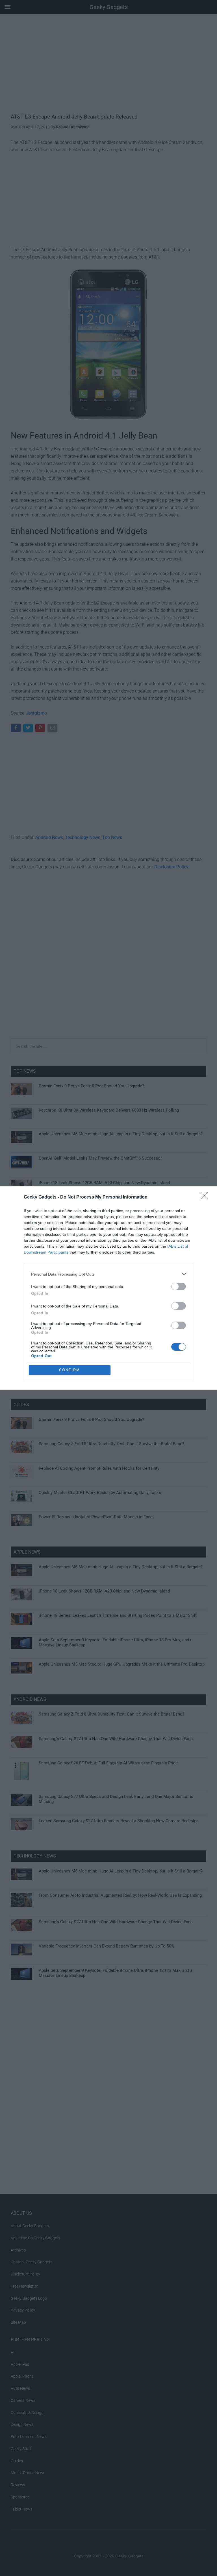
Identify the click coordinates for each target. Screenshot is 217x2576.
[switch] (179, 1286)
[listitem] (108, 1274)
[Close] (206, 1197)
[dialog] (108, 1288)
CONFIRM (70, 1370)
